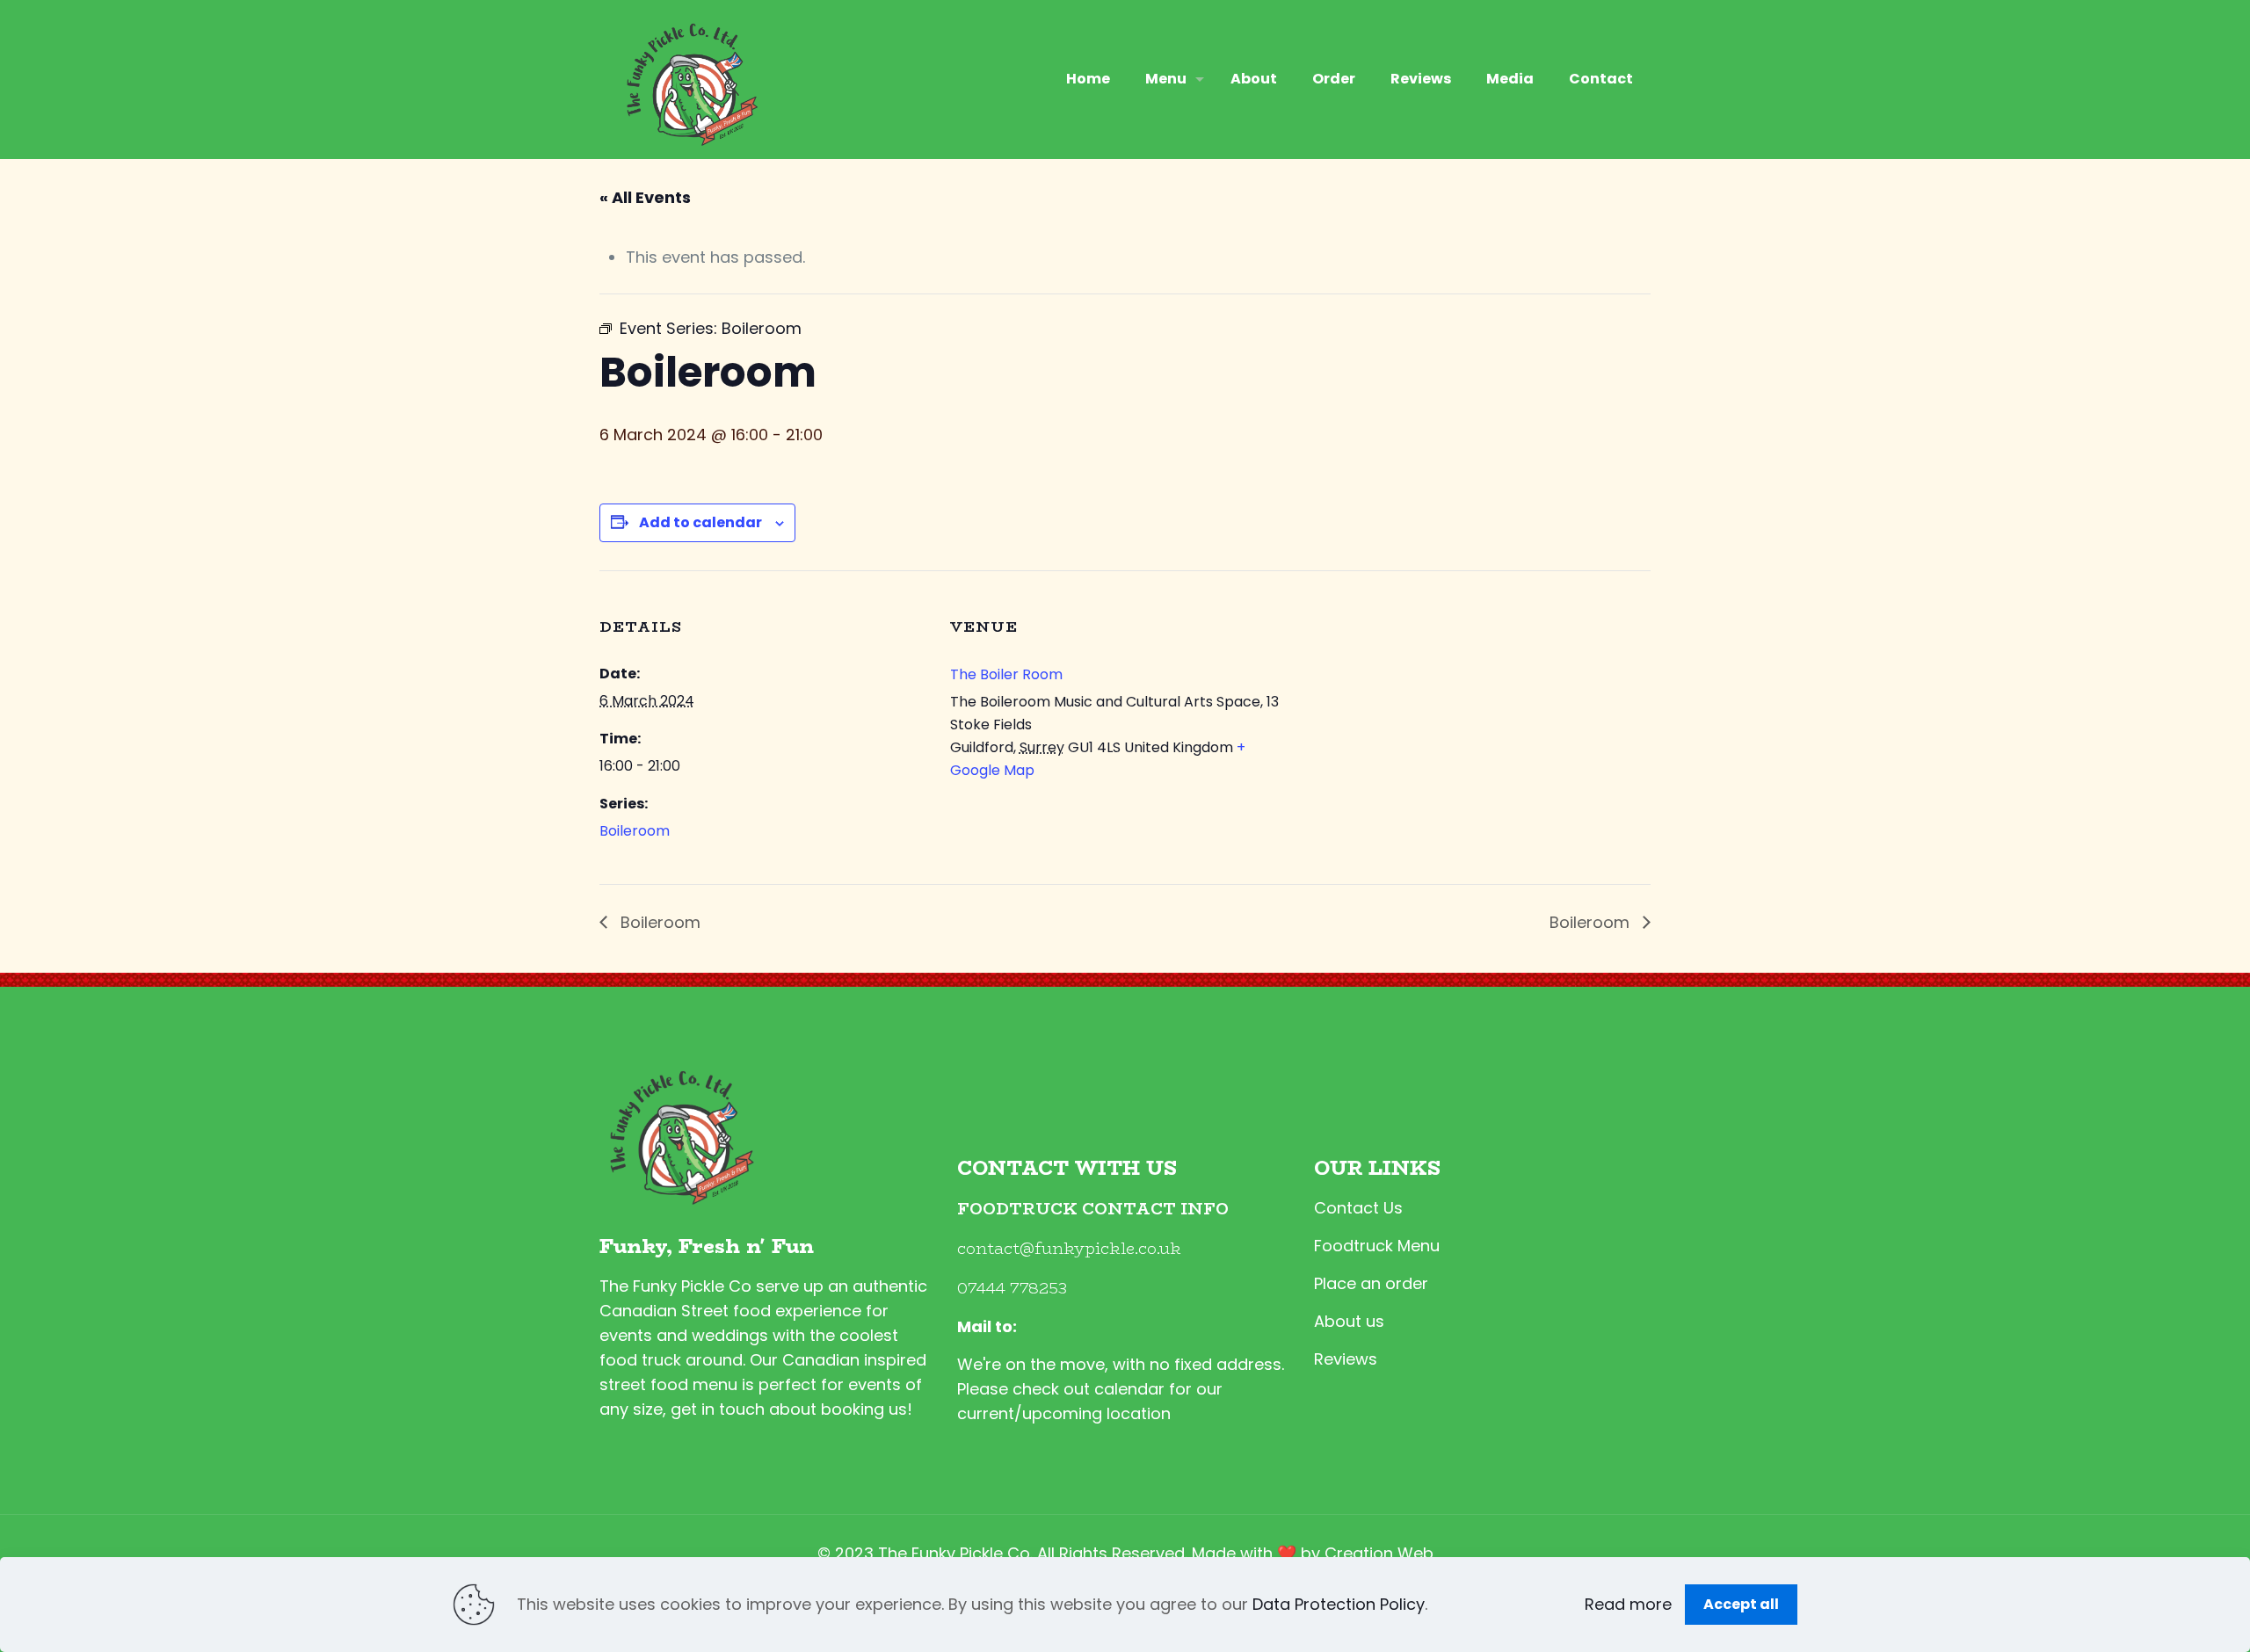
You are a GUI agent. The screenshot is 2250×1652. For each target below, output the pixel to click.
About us (1349, 1321)
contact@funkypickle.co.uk (1069, 1249)
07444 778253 (1012, 1288)
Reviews (1346, 1359)
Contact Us (1358, 1208)
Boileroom (635, 831)
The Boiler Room (1006, 674)
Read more (1628, 1604)
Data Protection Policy (1339, 1604)
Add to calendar (700, 522)
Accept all (1741, 1604)
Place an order (1371, 1283)
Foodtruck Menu (1377, 1246)
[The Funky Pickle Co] (688, 79)
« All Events (645, 197)
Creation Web (1379, 1553)
